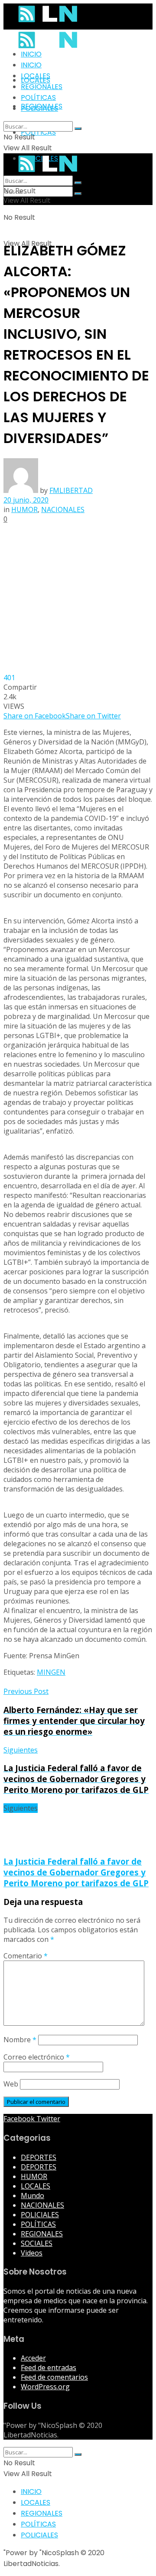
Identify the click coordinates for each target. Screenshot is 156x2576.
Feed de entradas (49, 2368)
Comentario (26, 1956)
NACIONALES (63, 509)
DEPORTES (39, 2157)
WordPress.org (45, 2387)
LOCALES (36, 76)
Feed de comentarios (54, 2377)
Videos (32, 2253)
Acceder (33, 2358)
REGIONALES (42, 87)
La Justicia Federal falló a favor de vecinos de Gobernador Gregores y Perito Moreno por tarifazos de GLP (76, 1872)
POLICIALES (39, 108)
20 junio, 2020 (26, 500)
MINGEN (51, 1672)
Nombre (20, 2040)
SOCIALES (37, 2243)
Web (11, 2084)
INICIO (31, 54)
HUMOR (24, 509)
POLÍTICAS (38, 132)
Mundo (32, 2196)
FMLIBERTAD (71, 490)
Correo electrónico (37, 2057)
